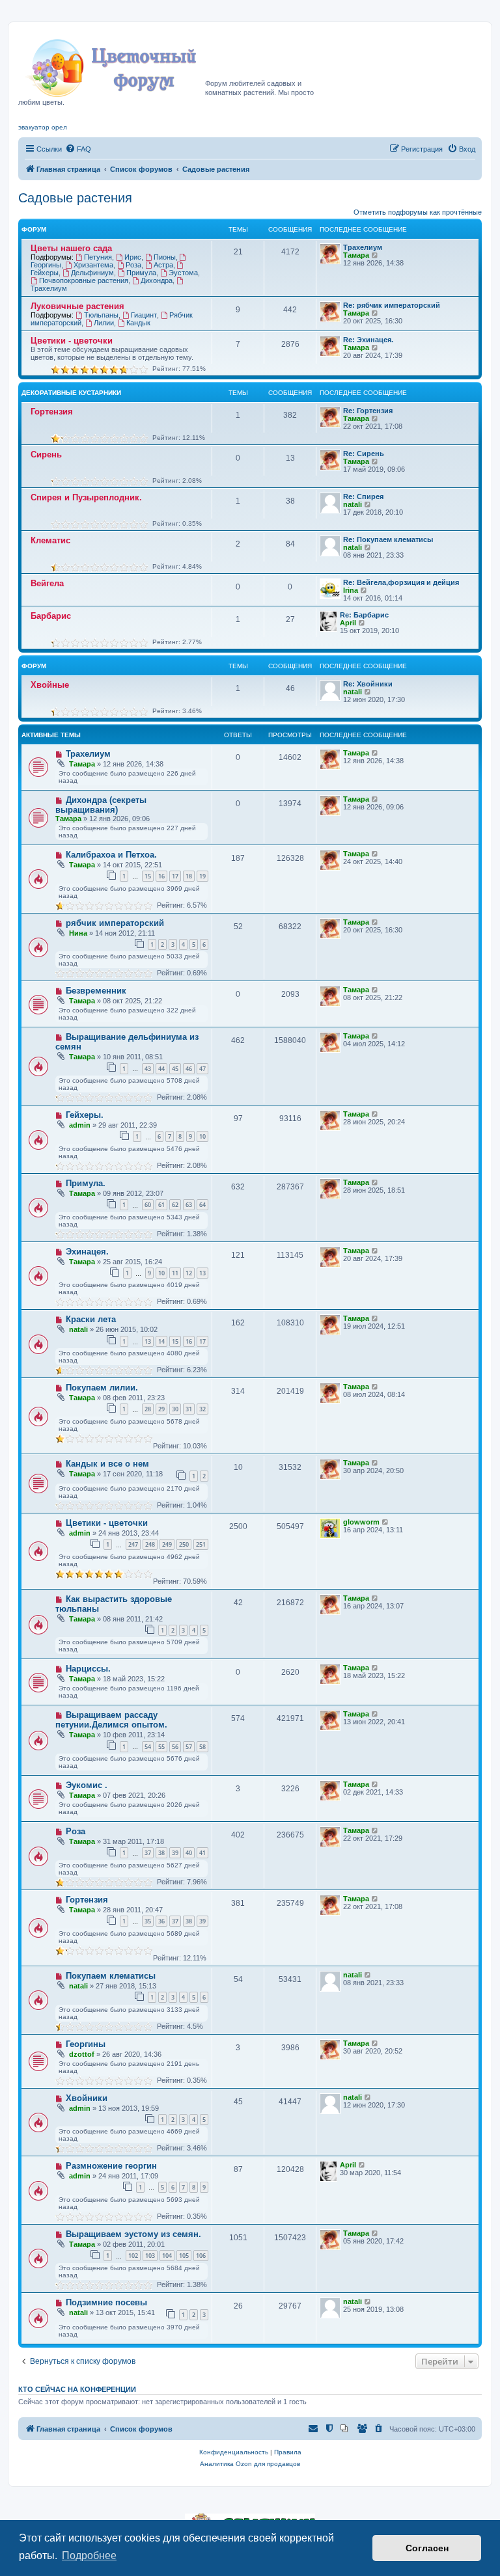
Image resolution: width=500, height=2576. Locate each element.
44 (161, 1069)
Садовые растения (75, 198)
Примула (141, 273)
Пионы (165, 257)
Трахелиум (363, 247)
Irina (351, 590)
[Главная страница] (112, 64)
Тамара (356, 255)
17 (175, 876)
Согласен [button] (427, 2548)
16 (161, 876)
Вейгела (47, 583)
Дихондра (157, 280)
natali (353, 504)
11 (175, 1273)
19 (202, 876)
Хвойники (87, 2098)
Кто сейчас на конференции (77, 2389)
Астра (163, 265)
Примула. (86, 1183)
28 (148, 1409)
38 (161, 1853)
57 (189, 1747)
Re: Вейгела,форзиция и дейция (401, 582)
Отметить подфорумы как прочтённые (418, 212)
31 (189, 1409)
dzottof (82, 2054)
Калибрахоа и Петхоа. (111, 855)
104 (167, 2256)
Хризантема (93, 265)
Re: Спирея (363, 496)
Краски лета (91, 1319)
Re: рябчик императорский (392, 305)
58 (202, 1747)
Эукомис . (87, 1785)
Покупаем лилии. (102, 1388)
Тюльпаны (101, 315)
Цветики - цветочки (72, 341)
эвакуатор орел (43, 127)
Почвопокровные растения (84, 280)
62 (175, 1205)
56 (175, 1747)
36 (161, 1921)
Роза (133, 265)
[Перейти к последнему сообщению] (375, 753)
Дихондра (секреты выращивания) (101, 805)
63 (189, 1205)
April (348, 623)
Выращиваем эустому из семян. (133, 2234)
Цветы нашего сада (71, 248)
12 (189, 1273)
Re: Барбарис (364, 615)
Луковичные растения (77, 306)
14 (161, 1341)
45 (175, 1069)
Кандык (138, 323)
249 (167, 1544)
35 (148, 1921)
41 (202, 1853)
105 (184, 2256)
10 (202, 1136)
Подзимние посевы (106, 2302)
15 (148, 876)
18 (189, 876)
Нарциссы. (88, 1669)
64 (202, 1205)
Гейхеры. (85, 1115)
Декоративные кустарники (71, 393)
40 (189, 1853)
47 (202, 1069)
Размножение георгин (111, 2166)
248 (150, 1544)
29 (161, 1409)
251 (201, 1544)
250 (184, 1544)
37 (148, 1853)
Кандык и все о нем (107, 1464)
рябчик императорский (115, 923)
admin (80, 1125)
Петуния (98, 257)
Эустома (183, 273)
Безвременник (96, 991)
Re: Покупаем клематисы (388, 539)
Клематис (50, 540)
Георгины (86, 2044)
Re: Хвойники (368, 684)
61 (161, 1205)
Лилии (104, 323)
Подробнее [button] (89, 2556)
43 (148, 1069)
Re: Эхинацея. (368, 340)
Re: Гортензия (368, 411)
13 (202, 1273)
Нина (78, 933)
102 (133, 2256)
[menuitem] (78, 149)
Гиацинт (144, 315)
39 (175, 1853)
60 (148, 1205)
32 (202, 1409)
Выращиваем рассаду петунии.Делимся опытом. (111, 1720)
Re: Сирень (364, 454)
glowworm (361, 1522)
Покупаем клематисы (111, 1976)
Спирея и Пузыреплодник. (86, 497)
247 (133, 1544)
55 (161, 1747)
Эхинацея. (87, 1252)
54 (148, 1747)
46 (189, 1069)
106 (201, 2256)
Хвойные (50, 685)
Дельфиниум (92, 273)
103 (150, 2256)
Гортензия (52, 412)
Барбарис (51, 616)
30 (175, 1409)
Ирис (133, 257)
